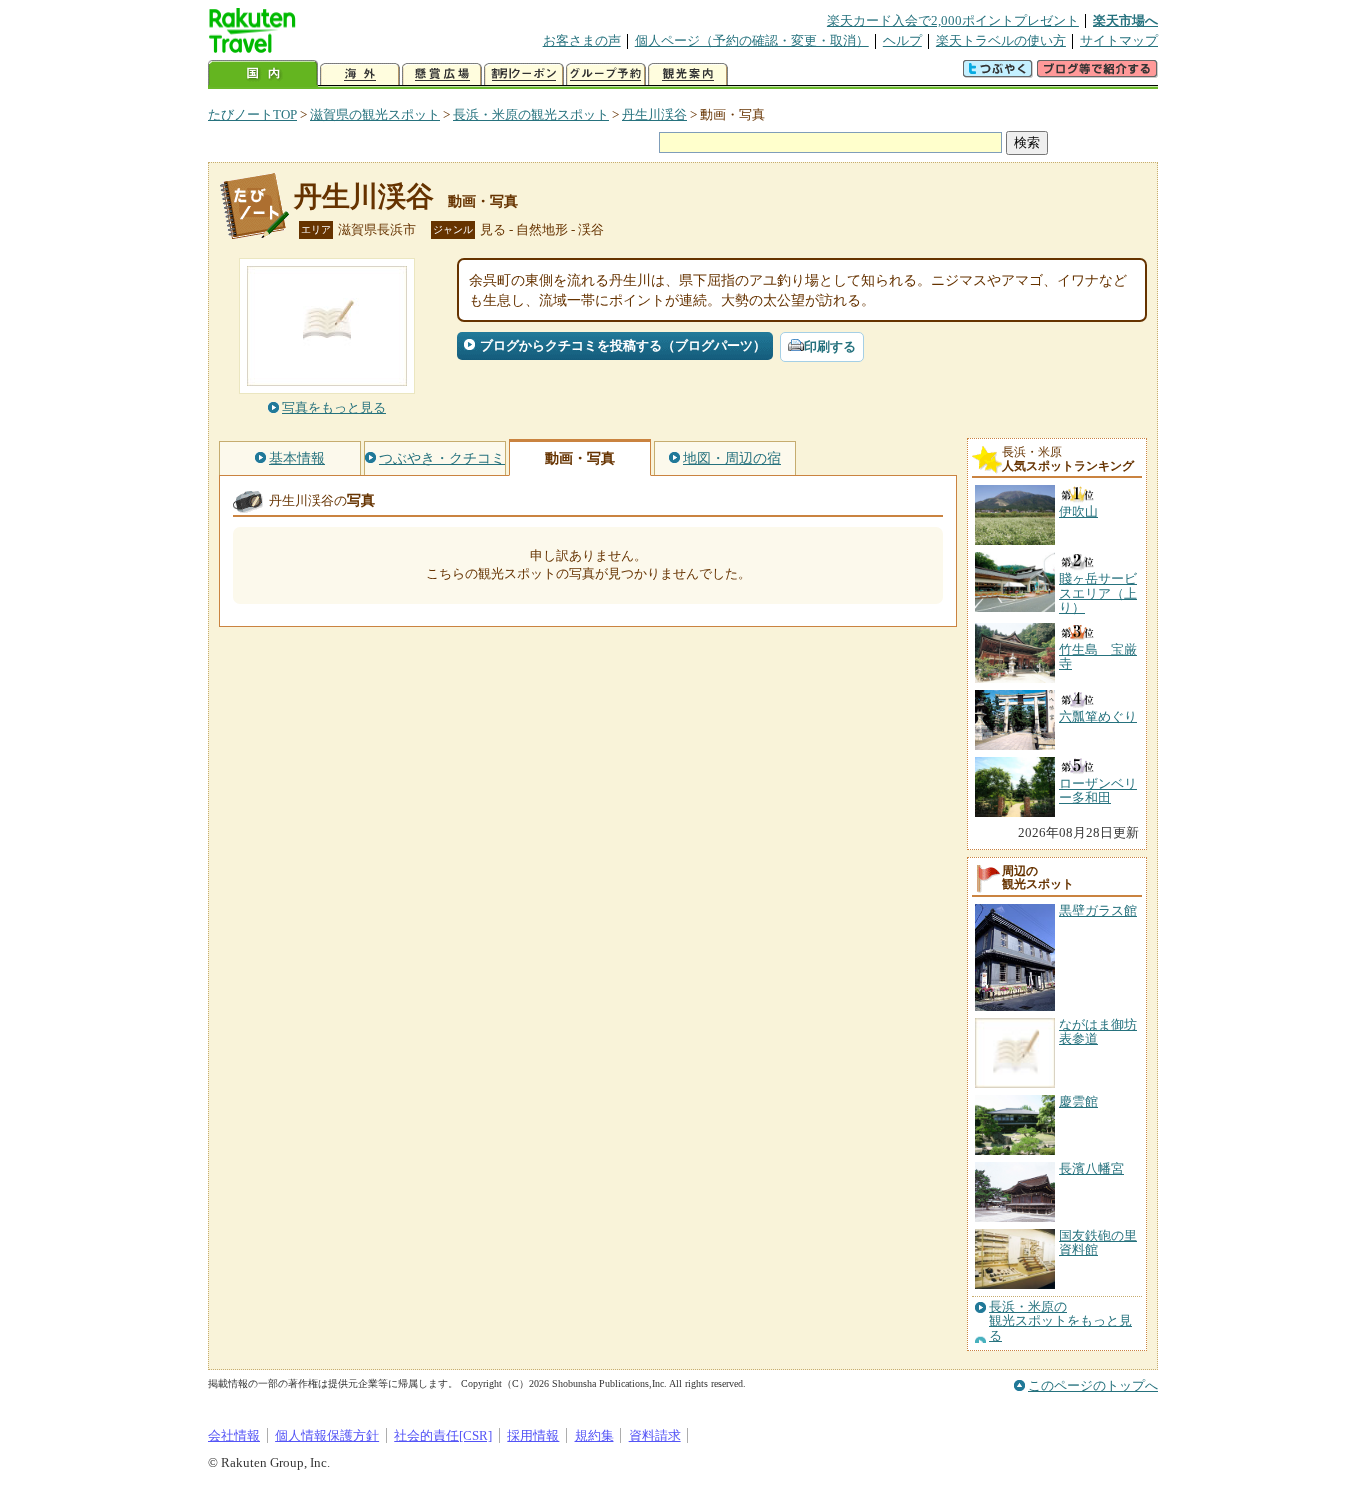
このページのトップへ (1093, 1385)
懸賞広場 (442, 74)
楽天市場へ (1125, 20)
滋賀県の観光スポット (375, 114)
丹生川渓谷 (654, 114)
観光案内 (688, 74)
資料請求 (655, 1435)
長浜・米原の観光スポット (531, 114)
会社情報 (234, 1435)
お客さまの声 (582, 40)
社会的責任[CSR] (443, 1435)
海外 (360, 74)
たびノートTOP (252, 114)
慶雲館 (1078, 1101)
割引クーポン (524, 74)
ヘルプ (902, 40)
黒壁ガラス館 (1098, 910)
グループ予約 (606, 74)
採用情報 (533, 1435)
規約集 (594, 1435)
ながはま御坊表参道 (1098, 1031)
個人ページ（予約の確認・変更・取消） (752, 40)
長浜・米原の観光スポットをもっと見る (1060, 1321)
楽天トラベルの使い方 (1001, 40)
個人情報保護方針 (327, 1435)
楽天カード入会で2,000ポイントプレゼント (953, 20)
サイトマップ (1119, 40)
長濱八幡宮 (1091, 1168)
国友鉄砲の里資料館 (1098, 1242)
